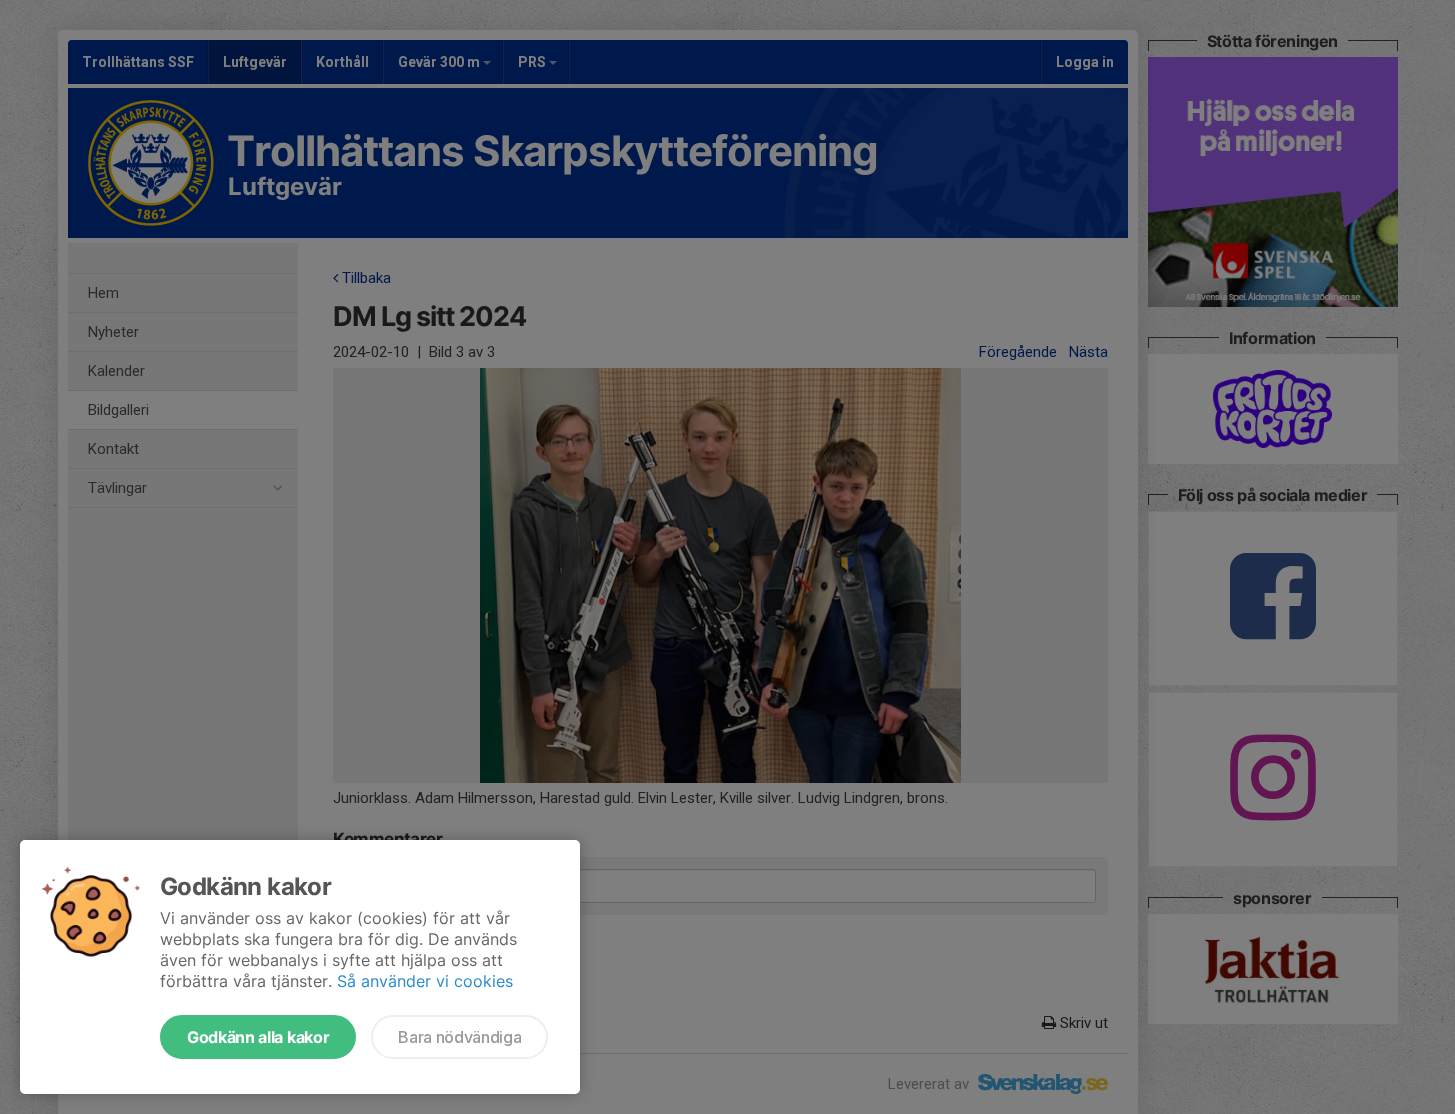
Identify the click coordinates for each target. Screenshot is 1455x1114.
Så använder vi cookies (425, 981)
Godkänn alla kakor (258, 1037)
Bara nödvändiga (459, 1037)
